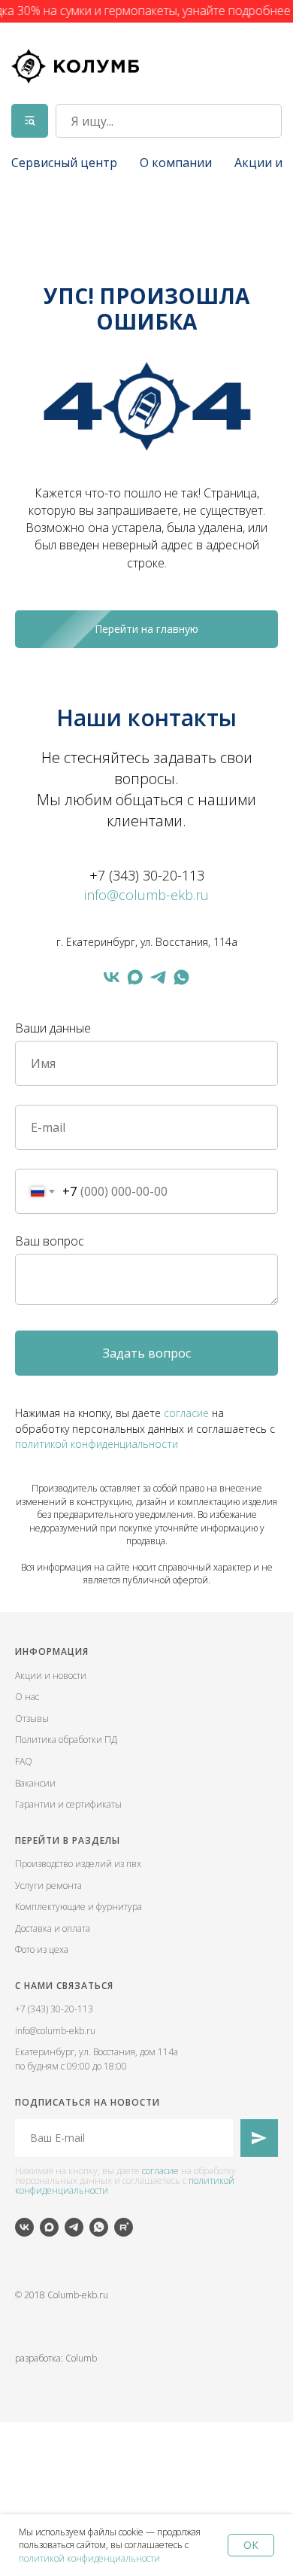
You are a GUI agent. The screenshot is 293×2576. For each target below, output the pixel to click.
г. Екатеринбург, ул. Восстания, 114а (147, 942)
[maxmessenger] (135, 977)
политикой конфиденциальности (89, 2558)
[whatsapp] (181, 977)
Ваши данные (53, 1028)
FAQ (24, 1761)
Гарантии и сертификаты (68, 1804)
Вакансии (35, 1783)
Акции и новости (51, 1676)
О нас (27, 1697)
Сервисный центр (64, 163)
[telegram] (158, 977)
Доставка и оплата (53, 1928)
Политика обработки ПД (66, 1740)
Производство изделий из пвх (78, 1864)
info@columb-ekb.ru (146, 895)
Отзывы (32, 1718)
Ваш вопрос (50, 1241)
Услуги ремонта (48, 1886)
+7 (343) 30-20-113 (147, 875)
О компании (176, 163)
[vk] (112, 977)
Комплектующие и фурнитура (79, 1907)
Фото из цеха (42, 1949)
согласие (186, 1413)
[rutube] (124, 2227)
